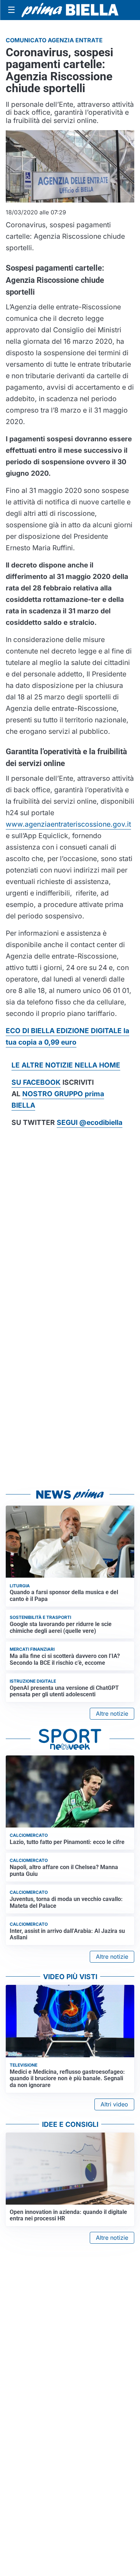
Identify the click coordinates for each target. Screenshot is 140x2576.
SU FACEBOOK (36, 1082)
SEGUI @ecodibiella (90, 1122)
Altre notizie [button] (112, 1714)
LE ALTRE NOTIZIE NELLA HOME (66, 1065)
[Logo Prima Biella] (70, 10)
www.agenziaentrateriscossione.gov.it (68, 824)
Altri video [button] (114, 2104)
